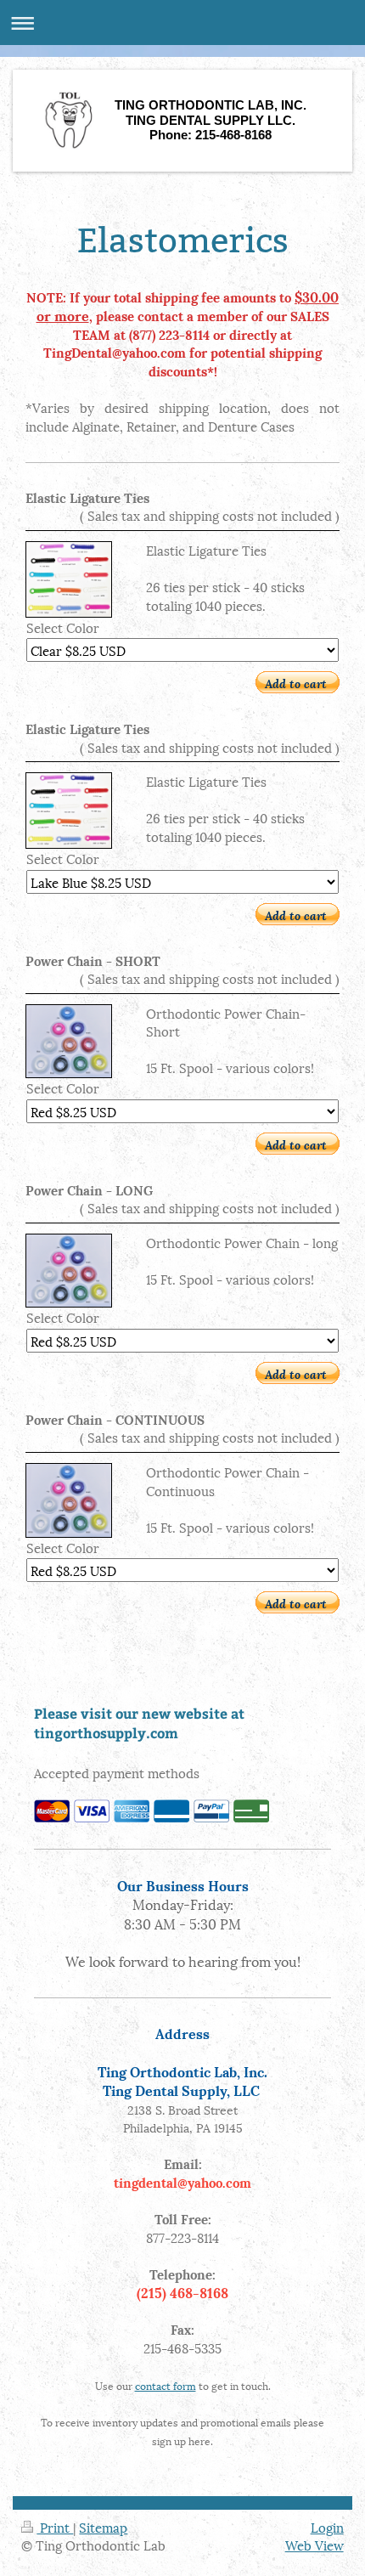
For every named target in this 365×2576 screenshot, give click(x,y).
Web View (314, 2545)
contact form (166, 2385)
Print (55, 2527)
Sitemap (103, 2527)
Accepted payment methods (117, 1772)
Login (327, 2527)
